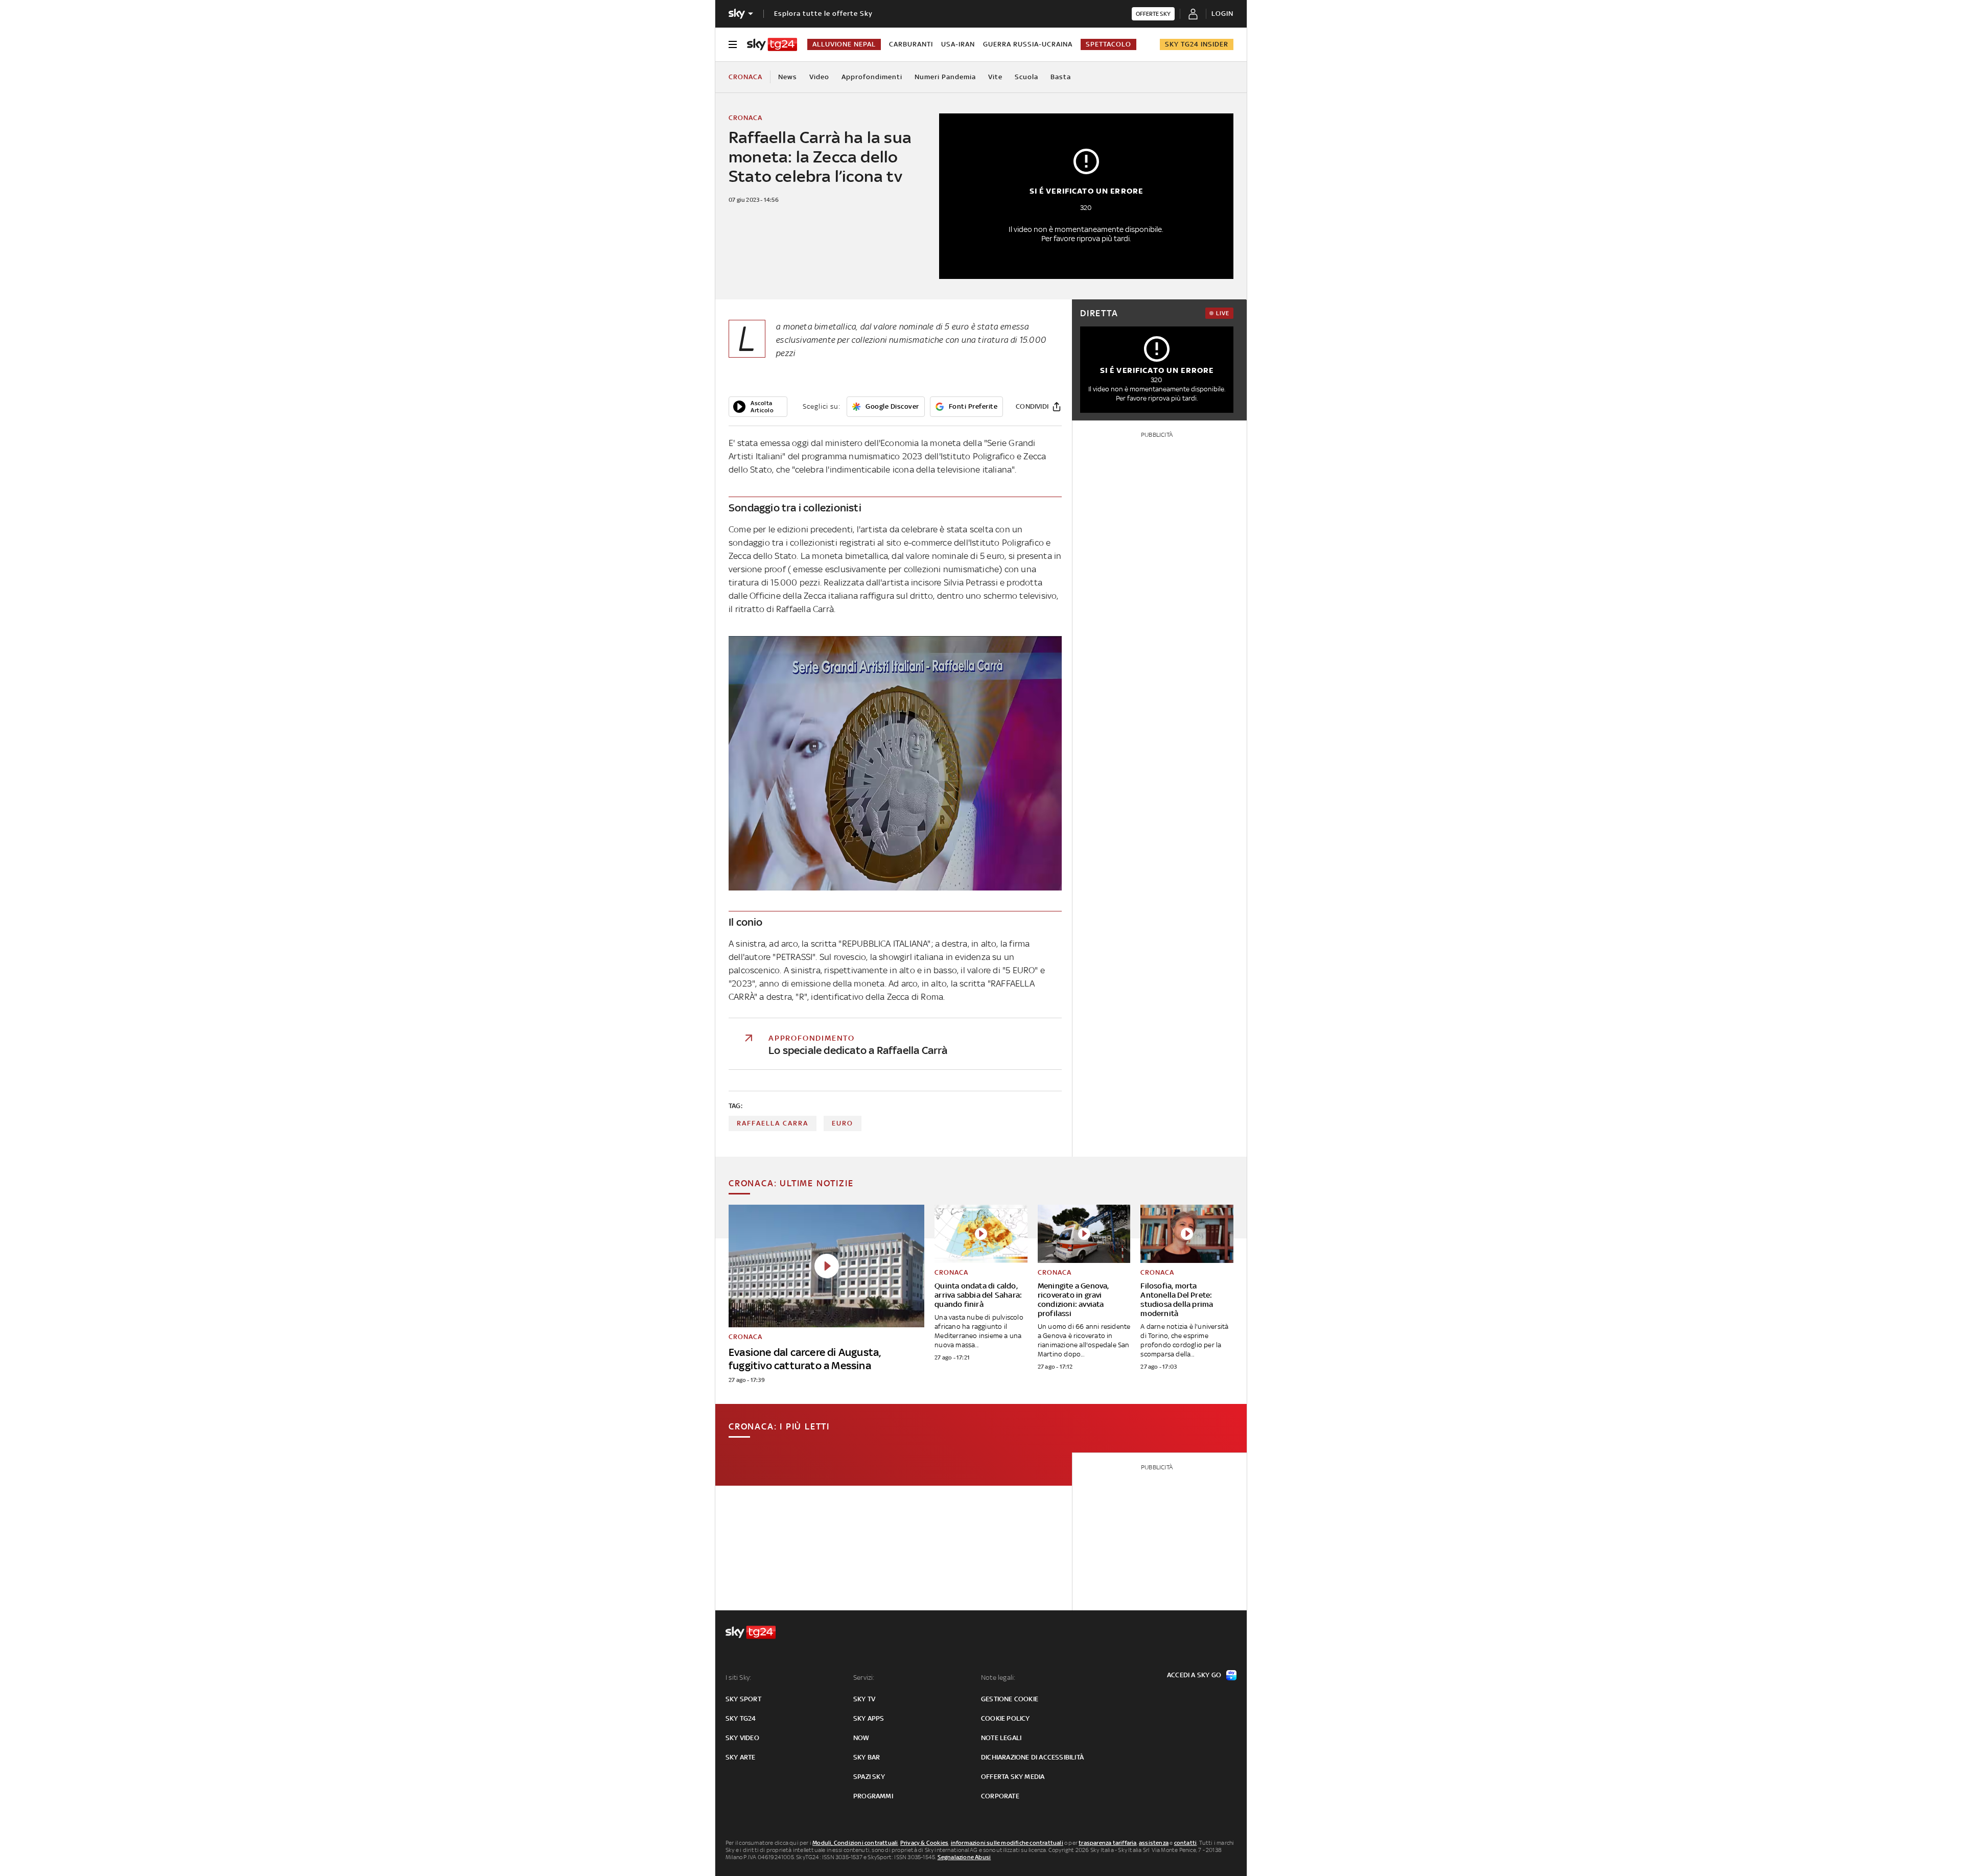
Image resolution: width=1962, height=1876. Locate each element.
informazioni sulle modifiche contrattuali (1007, 1843)
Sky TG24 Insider (1197, 44)
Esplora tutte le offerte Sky (823, 14)
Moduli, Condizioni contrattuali (855, 1843)
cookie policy (1006, 1718)
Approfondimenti (872, 77)
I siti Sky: (738, 1678)
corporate (1000, 1796)
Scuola (1026, 77)
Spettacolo (1108, 44)
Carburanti (911, 44)
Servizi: (864, 1678)
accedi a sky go (1194, 1675)
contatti (1186, 1843)
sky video (742, 1738)
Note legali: (998, 1678)
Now (861, 1738)
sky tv (864, 1699)
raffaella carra (773, 1123)
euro (843, 1123)
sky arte (741, 1757)
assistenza (1154, 1843)
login (1222, 14)
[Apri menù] (733, 44)
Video (819, 77)
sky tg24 (741, 1718)
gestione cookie (1010, 1699)
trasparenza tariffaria (1107, 1843)
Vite (995, 77)
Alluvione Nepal (844, 44)
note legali (1001, 1738)
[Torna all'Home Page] (772, 44)
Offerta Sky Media (1013, 1777)
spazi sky (869, 1777)
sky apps (869, 1718)
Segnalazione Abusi (964, 1857)
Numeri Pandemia (945, 77)
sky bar (867, 1757)
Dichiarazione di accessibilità (1032, 1757)
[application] (758, 407)
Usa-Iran (958, 44)
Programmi (873, 1796)
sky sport (743, 1699)
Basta (1061, 77)
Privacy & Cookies (924, 1843)
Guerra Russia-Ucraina (1028, 44)
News (788, 77)
